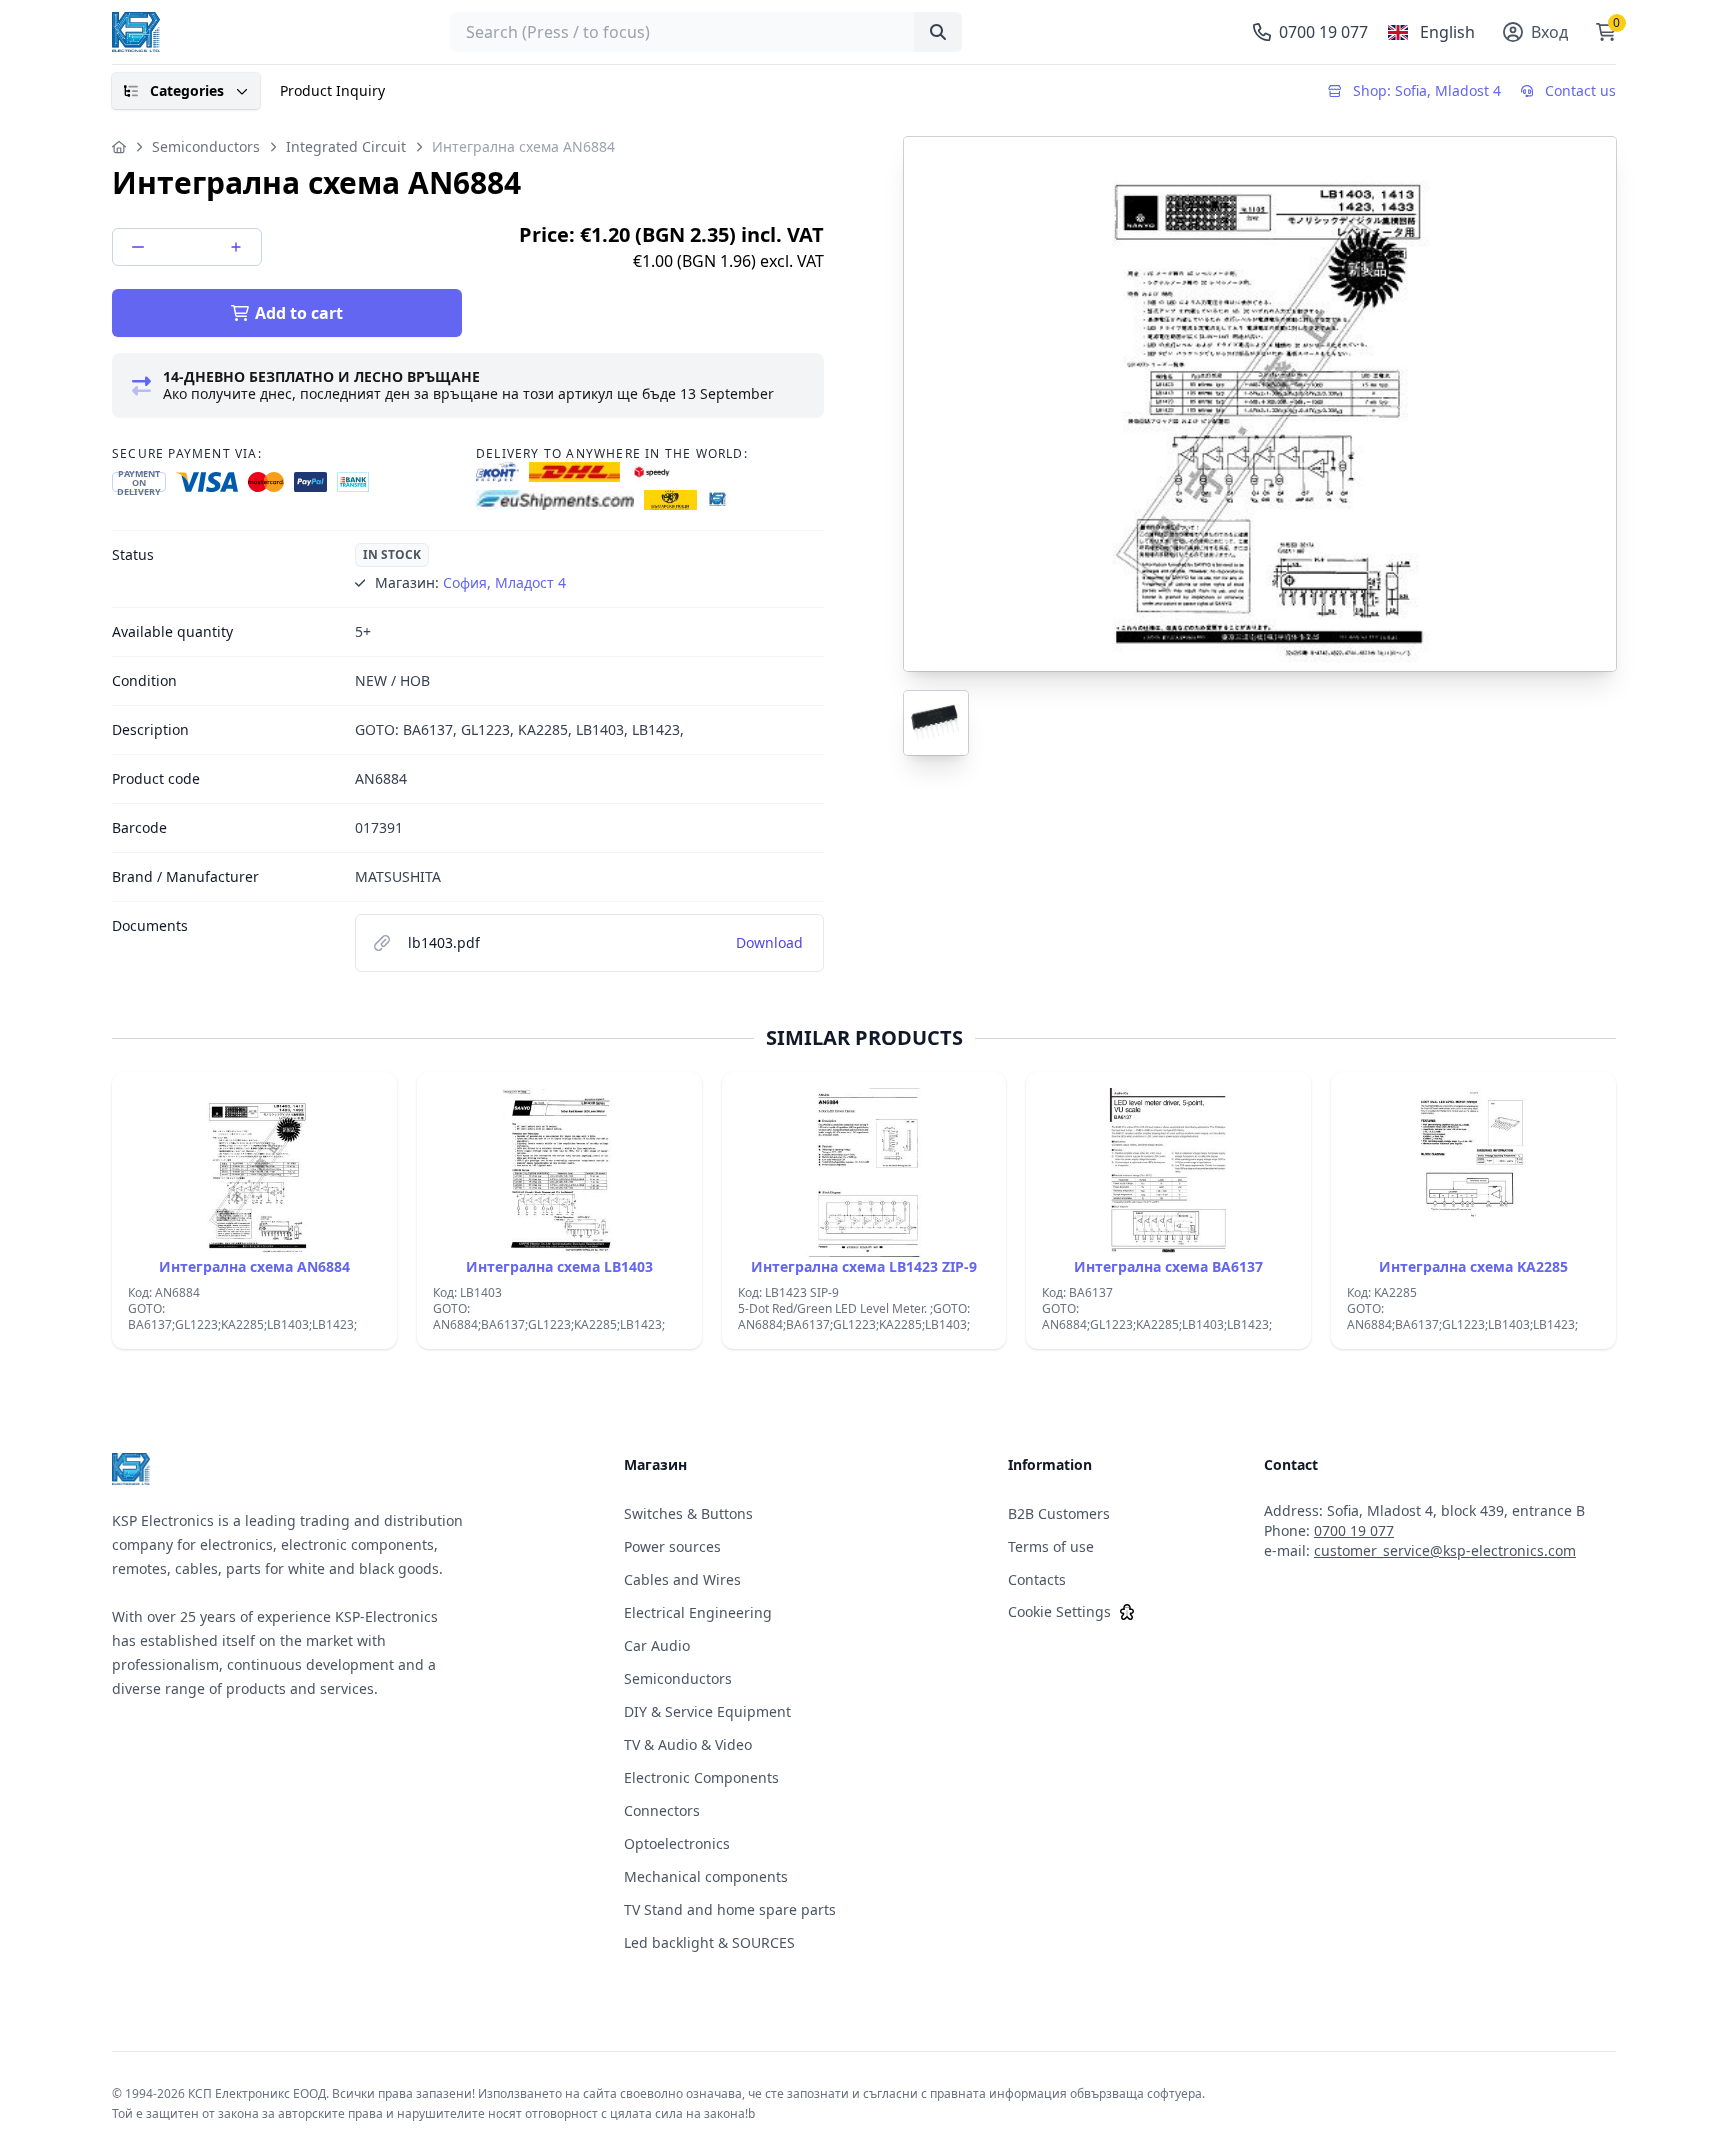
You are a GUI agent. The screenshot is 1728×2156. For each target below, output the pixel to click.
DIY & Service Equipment (707, 1711)
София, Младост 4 (504, 582)
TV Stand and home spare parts (730, 1909)
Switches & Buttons (688, 1513)
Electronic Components (701, 1777)
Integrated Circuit (346, 146)
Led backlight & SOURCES (709, 1942)
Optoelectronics (677, 1843)
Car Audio (657, 1645)
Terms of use (1051, 1546)
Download (769, 942)
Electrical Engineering (698, 1612)
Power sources (672, 1546)
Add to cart (299, 313)
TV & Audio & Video (688, 1744)
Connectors (662, 1810)
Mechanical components (706, 1876)
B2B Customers (1059, 1513)
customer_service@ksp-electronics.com (1445, 1550)
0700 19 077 (1354, 1530)
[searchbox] (706, 32)
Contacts (1037, 1579)
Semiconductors (206, 146)
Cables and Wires (682, 1579)
